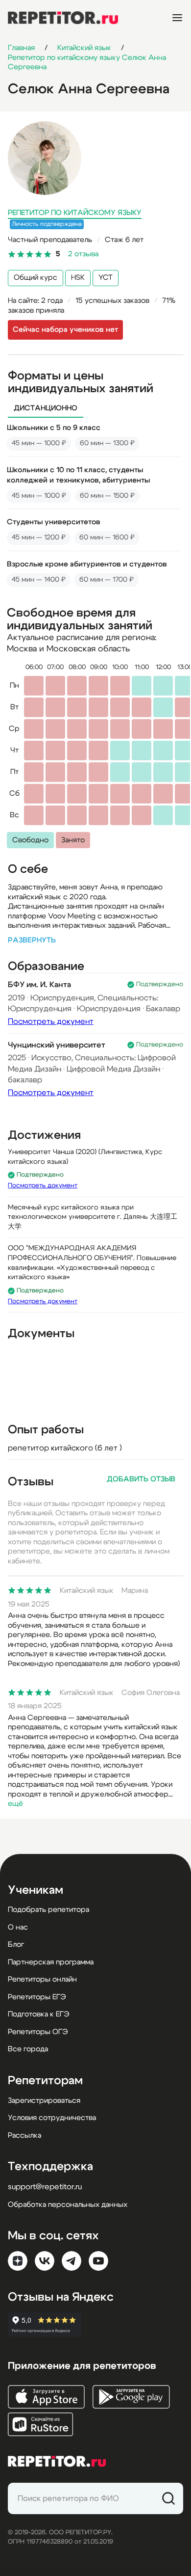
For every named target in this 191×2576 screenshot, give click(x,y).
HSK (78, 278)
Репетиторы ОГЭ (38, 2032)
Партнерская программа (51, 1962)
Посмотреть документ (51, 1021)
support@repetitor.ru (45, 2187)
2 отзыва (83, 254)
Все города (28, 2049)
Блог (16, 1945)
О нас (18, 1927)
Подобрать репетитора (48, 1910)
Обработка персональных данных (68, 2205)
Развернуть (32, 940)
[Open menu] (177, 18)
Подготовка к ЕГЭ (39, 2014)
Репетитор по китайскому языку (75, 213)
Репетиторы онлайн (42, 1979)
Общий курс (36, 278)
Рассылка (24, 2135)
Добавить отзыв (141, 1479)
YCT (106, 278)
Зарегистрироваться (44, 2101)
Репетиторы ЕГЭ (37, 1997)
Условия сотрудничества (52, 2118)
